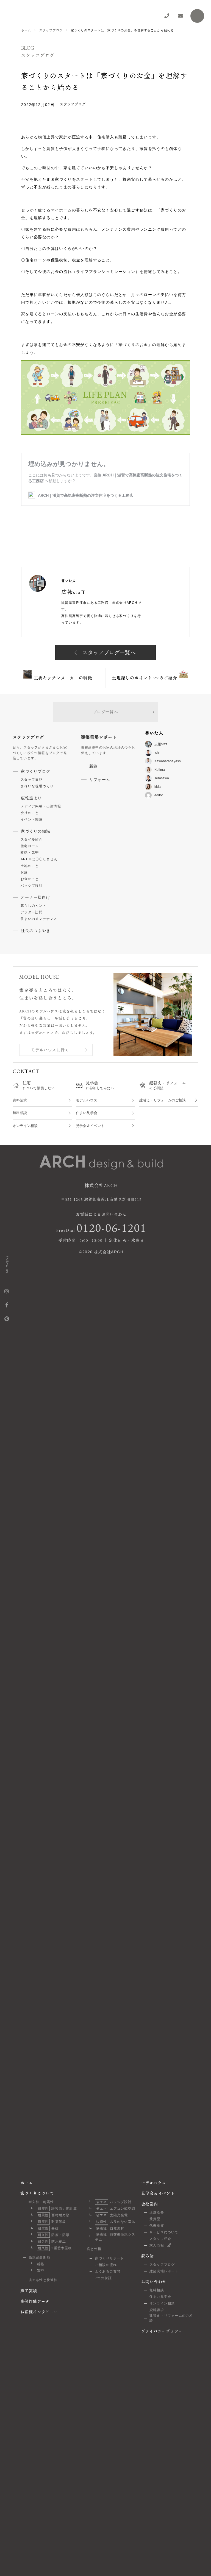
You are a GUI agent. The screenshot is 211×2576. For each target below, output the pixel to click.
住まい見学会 (87, 1113)
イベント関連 (32, 819)
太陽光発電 (112, 2215)
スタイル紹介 (32, 839)
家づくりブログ (36, 771)
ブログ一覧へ (105, 712)
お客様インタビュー (39, 2312)
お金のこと (30, 879)
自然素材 (110, 2228)
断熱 (40, 2264)
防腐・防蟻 (54, 2235)
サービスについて (164, 2232)
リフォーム (100, 780)
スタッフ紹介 (160, 2239)
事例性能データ (35, 2301)
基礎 (48, 2228)
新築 (94, 766)
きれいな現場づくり (37, 786)
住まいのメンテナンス (39, 919)
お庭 (24, 872)
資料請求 (20, 1100)
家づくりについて (37, 2193)
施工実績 (29, 2291)
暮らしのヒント (34, 906)
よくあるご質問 (108, 2271)
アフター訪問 (32, 912)
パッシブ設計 (32, 886)
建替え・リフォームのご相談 (163, 1100)
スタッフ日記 (32, 780)
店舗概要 (157, 2212)
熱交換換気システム (115, 2237)
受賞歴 (155, 2219)
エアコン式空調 (116, 2209)
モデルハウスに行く (50, 1050)
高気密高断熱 (39, 2257)
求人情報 (157, 2245)
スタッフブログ (51, 30)
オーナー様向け (36, 897)
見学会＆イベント (90, 1126)
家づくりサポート (110, 2258)
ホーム (26, 30)
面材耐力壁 (54, 2215)
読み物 (148, 2256)
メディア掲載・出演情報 (41, 806)
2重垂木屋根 (55, 2248)
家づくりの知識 (36, 831)
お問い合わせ (154, 2282)
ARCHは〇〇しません (39, 859)
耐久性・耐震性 (41, 2202)
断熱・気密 (30, 853)
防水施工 (52, 2242)
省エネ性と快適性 (43, 2280)
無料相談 (20, 1113)
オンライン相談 (25, 1126)
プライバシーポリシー (162, 2331)
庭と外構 (94, 2249)
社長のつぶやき (36, 931)
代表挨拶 (157, 2226)
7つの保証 (103, 2278)
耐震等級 (52, 2222)
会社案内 (150, 2204)
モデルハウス (87, 1100)
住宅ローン (30, 846)
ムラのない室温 (116, 2222)
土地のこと (30, 866)
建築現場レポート (164, 2271)
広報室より (31, 798)
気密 (40, 2271)
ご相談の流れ (106, 2265)
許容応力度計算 (57, 2209)
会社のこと (30, 813)
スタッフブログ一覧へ (108, 652)
